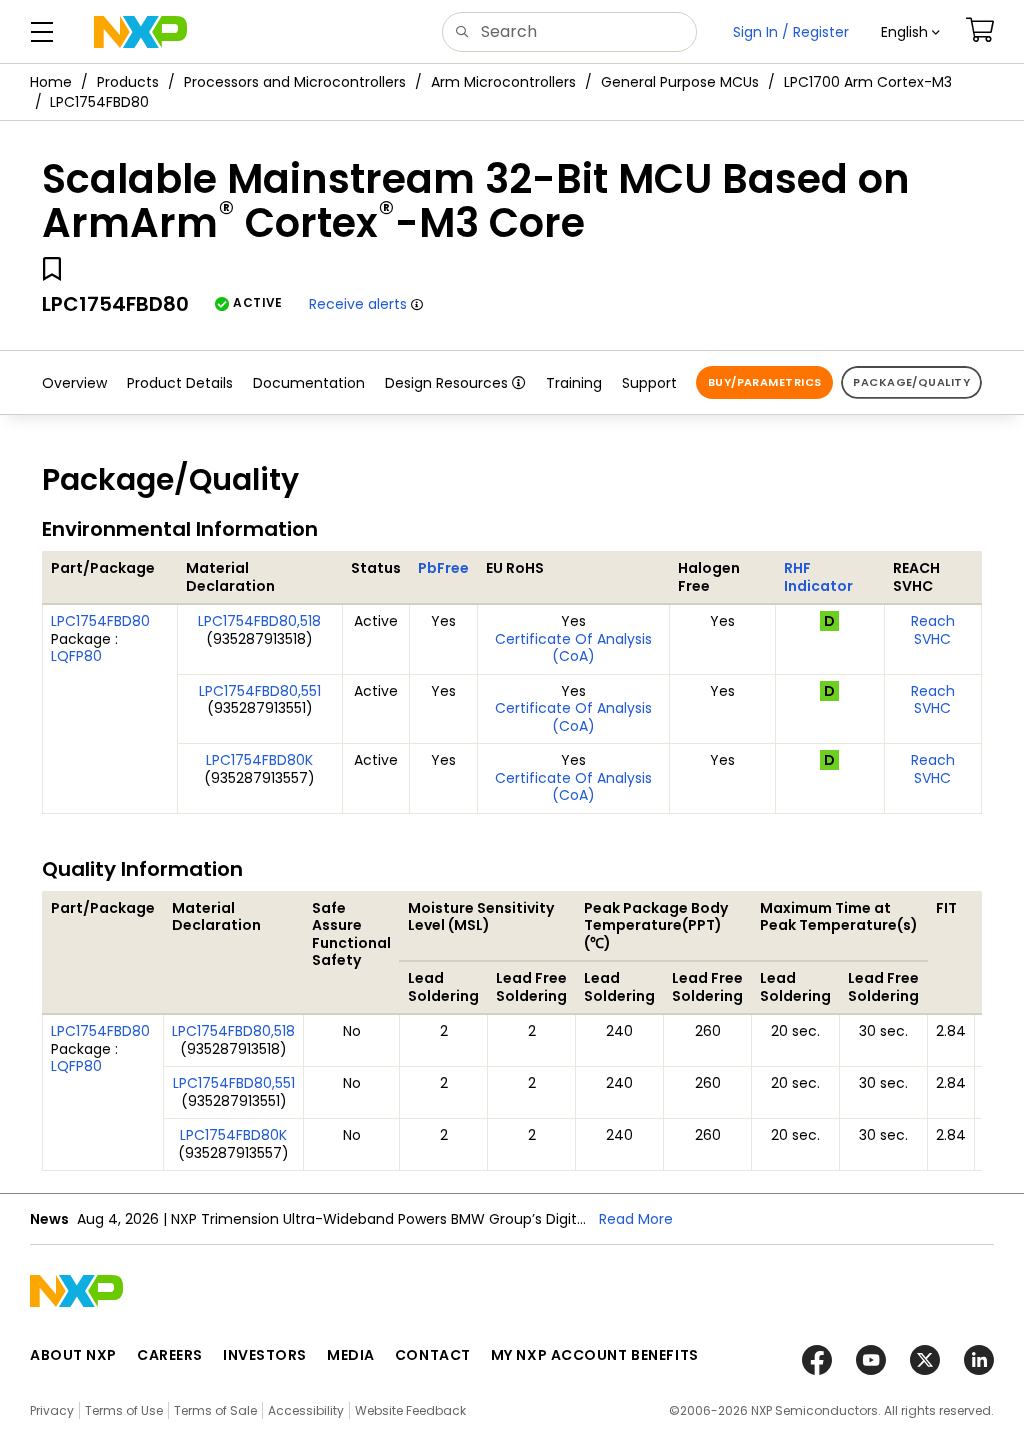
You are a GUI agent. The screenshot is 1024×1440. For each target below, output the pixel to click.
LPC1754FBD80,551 (260, 691)
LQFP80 (76, 656)
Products (128, 82)
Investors (265, 1355)
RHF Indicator (818, 577)
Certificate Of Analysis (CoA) (573, 648)
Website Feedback (410, 1410)
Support (649, 383)
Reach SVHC (933, 630)
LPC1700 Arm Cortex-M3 (868, 82)
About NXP (73, 1355)
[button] (910, 32)
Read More (636, 1219)
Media (351, 1355)
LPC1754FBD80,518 (259, 621)
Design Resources (446, 383)
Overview (74, 383)
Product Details (180, 383)
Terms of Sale (215, 1410)
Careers (170, 1355)
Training (574, 383)
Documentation (309, 383)
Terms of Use (124, 1410)
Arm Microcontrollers (503, 82)
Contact (433, 1355)
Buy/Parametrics (765, 382)
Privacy (52, 1410)
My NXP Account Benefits (595, 1355)
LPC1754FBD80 (100, 621)
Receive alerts (358, 304)
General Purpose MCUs (680, 82)
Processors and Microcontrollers (295, 82)
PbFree (443, 568)
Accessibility (306, 1410)
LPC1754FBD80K (259, 760)
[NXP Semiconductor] (140, 32)
